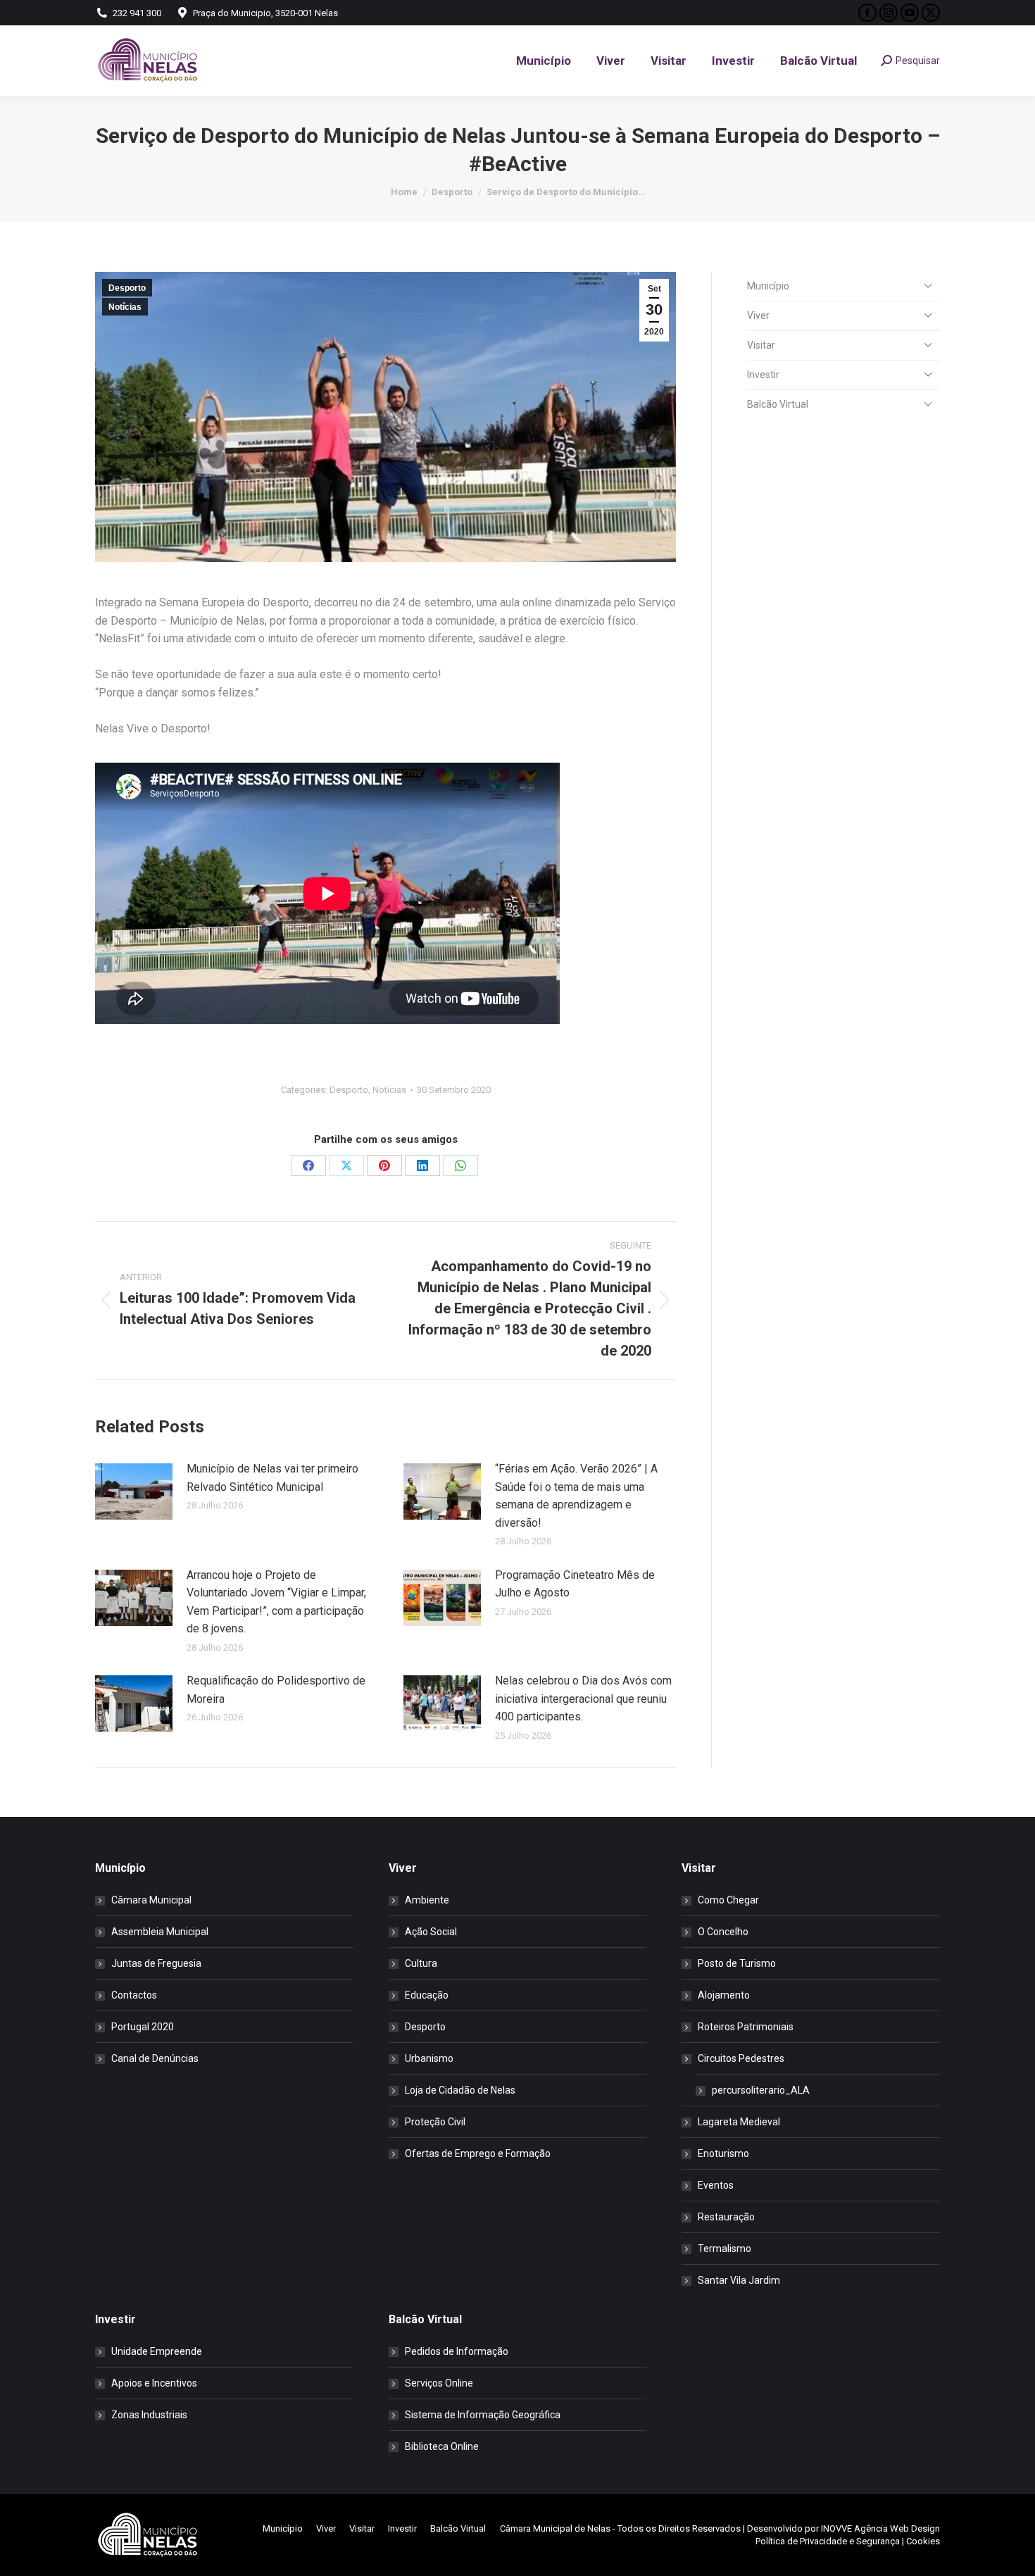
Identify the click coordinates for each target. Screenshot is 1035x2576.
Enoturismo (723, 2153)
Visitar (761, 345)
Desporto (127, 288)
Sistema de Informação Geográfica (483, 2415)
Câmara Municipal (151, 1900)
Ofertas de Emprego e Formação (478, 2153)
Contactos (134, 1995)
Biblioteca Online (442, 2446)
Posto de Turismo (737, 1963)
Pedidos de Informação (457, 2351)
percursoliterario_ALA (761, 2090)
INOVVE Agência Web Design (880, 2528)
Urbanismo (429, 2058)
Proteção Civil (435, 2122)
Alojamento (724, 1995)
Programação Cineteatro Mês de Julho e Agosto (575, 1584)
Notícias (125, 307)
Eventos (716, 2185)
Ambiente (427, 1900)
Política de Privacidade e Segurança (828, 2541)
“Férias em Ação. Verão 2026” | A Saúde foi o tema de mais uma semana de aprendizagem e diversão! (576, 1496)
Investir (763, 375)
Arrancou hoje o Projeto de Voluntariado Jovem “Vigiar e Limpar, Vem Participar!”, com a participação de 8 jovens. (276, 1602)
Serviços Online (439, 2383)
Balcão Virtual (778, 404)
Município (768, 286)
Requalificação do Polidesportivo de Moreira (276, 1690)
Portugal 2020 (143, 2027)
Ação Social (431, 1932)
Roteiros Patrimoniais (746, 2027)
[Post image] (134, 1492)
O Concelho (723, 1932)
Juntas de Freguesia (156, 1963)
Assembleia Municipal (160, 1932)
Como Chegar (728, 1900)
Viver (758, 315)
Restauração (726, 2217)
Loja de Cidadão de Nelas (460, 2090)
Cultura (421, 1963)
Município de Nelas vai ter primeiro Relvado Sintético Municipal (272, 1478)
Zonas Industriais (149, 2415)
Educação (427, 1995)
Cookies (923, 2541)
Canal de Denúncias (155, 2058)
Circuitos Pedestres (741, 2058)
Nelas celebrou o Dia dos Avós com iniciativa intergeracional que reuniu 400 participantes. (583, 1699)
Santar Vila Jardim (739, 2280)
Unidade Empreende (157, 2351)
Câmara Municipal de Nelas (555, 2528)
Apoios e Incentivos (154, 2383)
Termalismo (724, 2249)
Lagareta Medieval (739, 2122)
